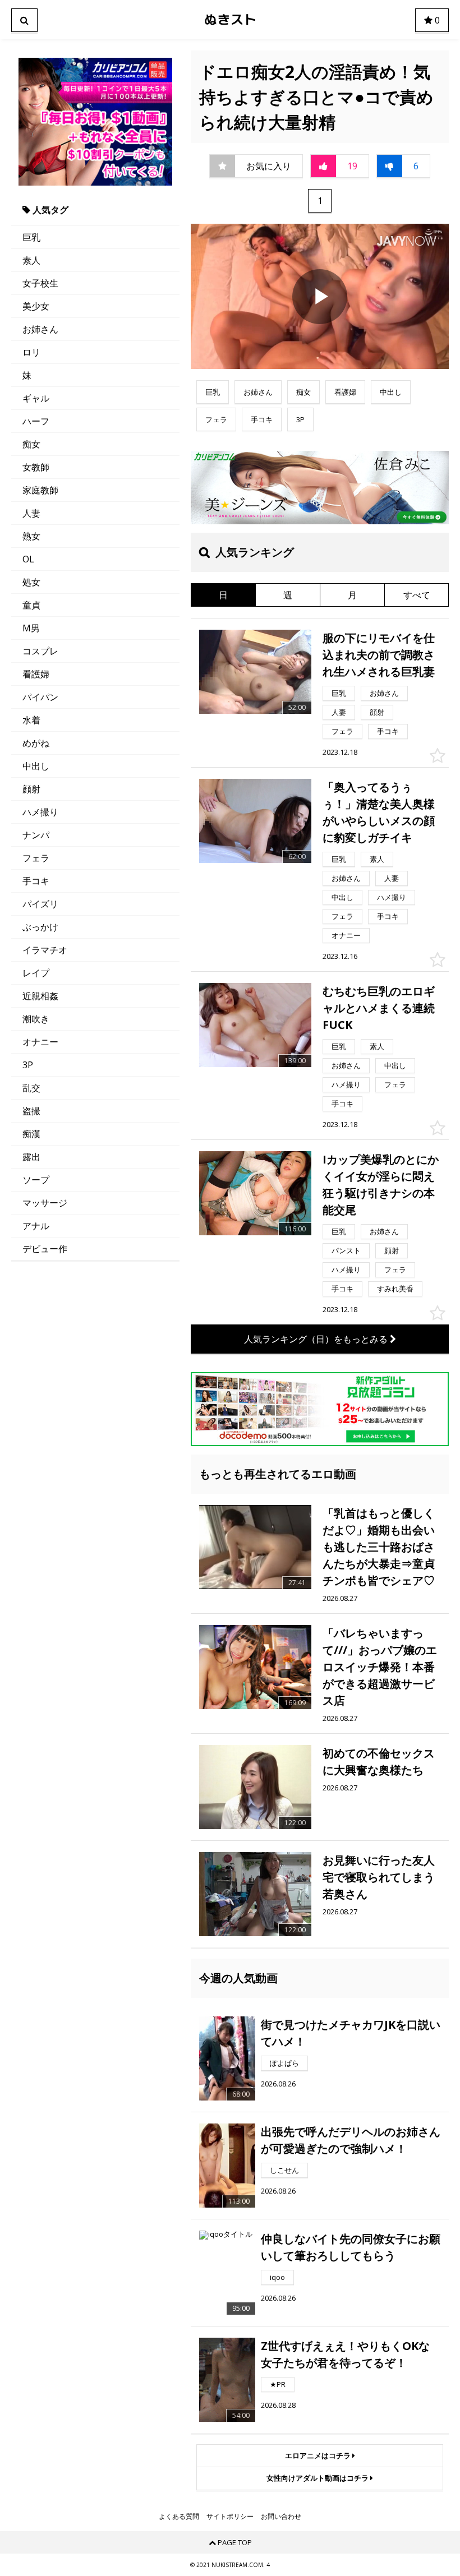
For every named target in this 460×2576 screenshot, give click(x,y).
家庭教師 (40, 490)
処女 (31, 582)
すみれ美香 (395, 1289)
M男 (31, 628)
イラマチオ (45, 950)
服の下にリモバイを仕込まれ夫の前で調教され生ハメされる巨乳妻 (379, 655)
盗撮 (31, 1111)
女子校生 (40, 283)
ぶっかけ (40, 927)
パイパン (40, 697)
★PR (278, 2384)
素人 (31, 260)
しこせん (284, 2170)
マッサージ (45, 1203)
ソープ (36, 1180)
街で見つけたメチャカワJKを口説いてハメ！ (351, 2033)
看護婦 (36, 674)
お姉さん (40, 329)
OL (28, 559)
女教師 (36, 467)
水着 (31, 720)
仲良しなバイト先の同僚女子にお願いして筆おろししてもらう (351, 2247)
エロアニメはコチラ (319, 2455)
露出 (31, 1157)
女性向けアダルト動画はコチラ (318, 2478)
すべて (417, 595)
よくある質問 (179, 2517)
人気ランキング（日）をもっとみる (317, 1339)
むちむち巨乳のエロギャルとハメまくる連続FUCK (379, 1008)
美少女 (36, 306)
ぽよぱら (284, 2063)
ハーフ (36, 421)
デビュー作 (45, 1249)
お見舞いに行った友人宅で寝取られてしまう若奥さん (379, 1877)
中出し (36, 766)
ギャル (36, 398)
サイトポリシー (230, 2517)
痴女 (31, 444)
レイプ (36, 973)
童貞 (31, 605)
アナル (36, 1226)
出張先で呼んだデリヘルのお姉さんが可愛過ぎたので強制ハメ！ (351, 2140)
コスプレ (40, 651)
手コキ (36, 881)
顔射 (31, 789)
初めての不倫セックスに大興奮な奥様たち (379, 1762)
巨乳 (31, 237)
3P (28, 1065)
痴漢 (31, 1134)
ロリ (31, 352)
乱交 (31, 1088)
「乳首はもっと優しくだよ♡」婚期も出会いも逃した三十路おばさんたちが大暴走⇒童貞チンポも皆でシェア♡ (379, 1547)
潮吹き (36, 1019)
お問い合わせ (281, 2517)
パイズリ (40, 904)
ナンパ (36, 835)
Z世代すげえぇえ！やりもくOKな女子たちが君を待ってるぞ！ (345, 2354)
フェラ (36, 858)
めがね (36, 743)
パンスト (346, 1250)
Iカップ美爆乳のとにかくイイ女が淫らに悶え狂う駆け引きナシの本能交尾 (381, 1185)
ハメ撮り (40, 812)
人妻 (31, 513)
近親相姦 (40, 996)
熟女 (31, 536)
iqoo (277, 2277)
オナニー (40, 1042)
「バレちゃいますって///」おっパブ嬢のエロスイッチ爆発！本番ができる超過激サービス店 (380, 1667)
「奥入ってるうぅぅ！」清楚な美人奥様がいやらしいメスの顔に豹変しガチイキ (379, 812)
